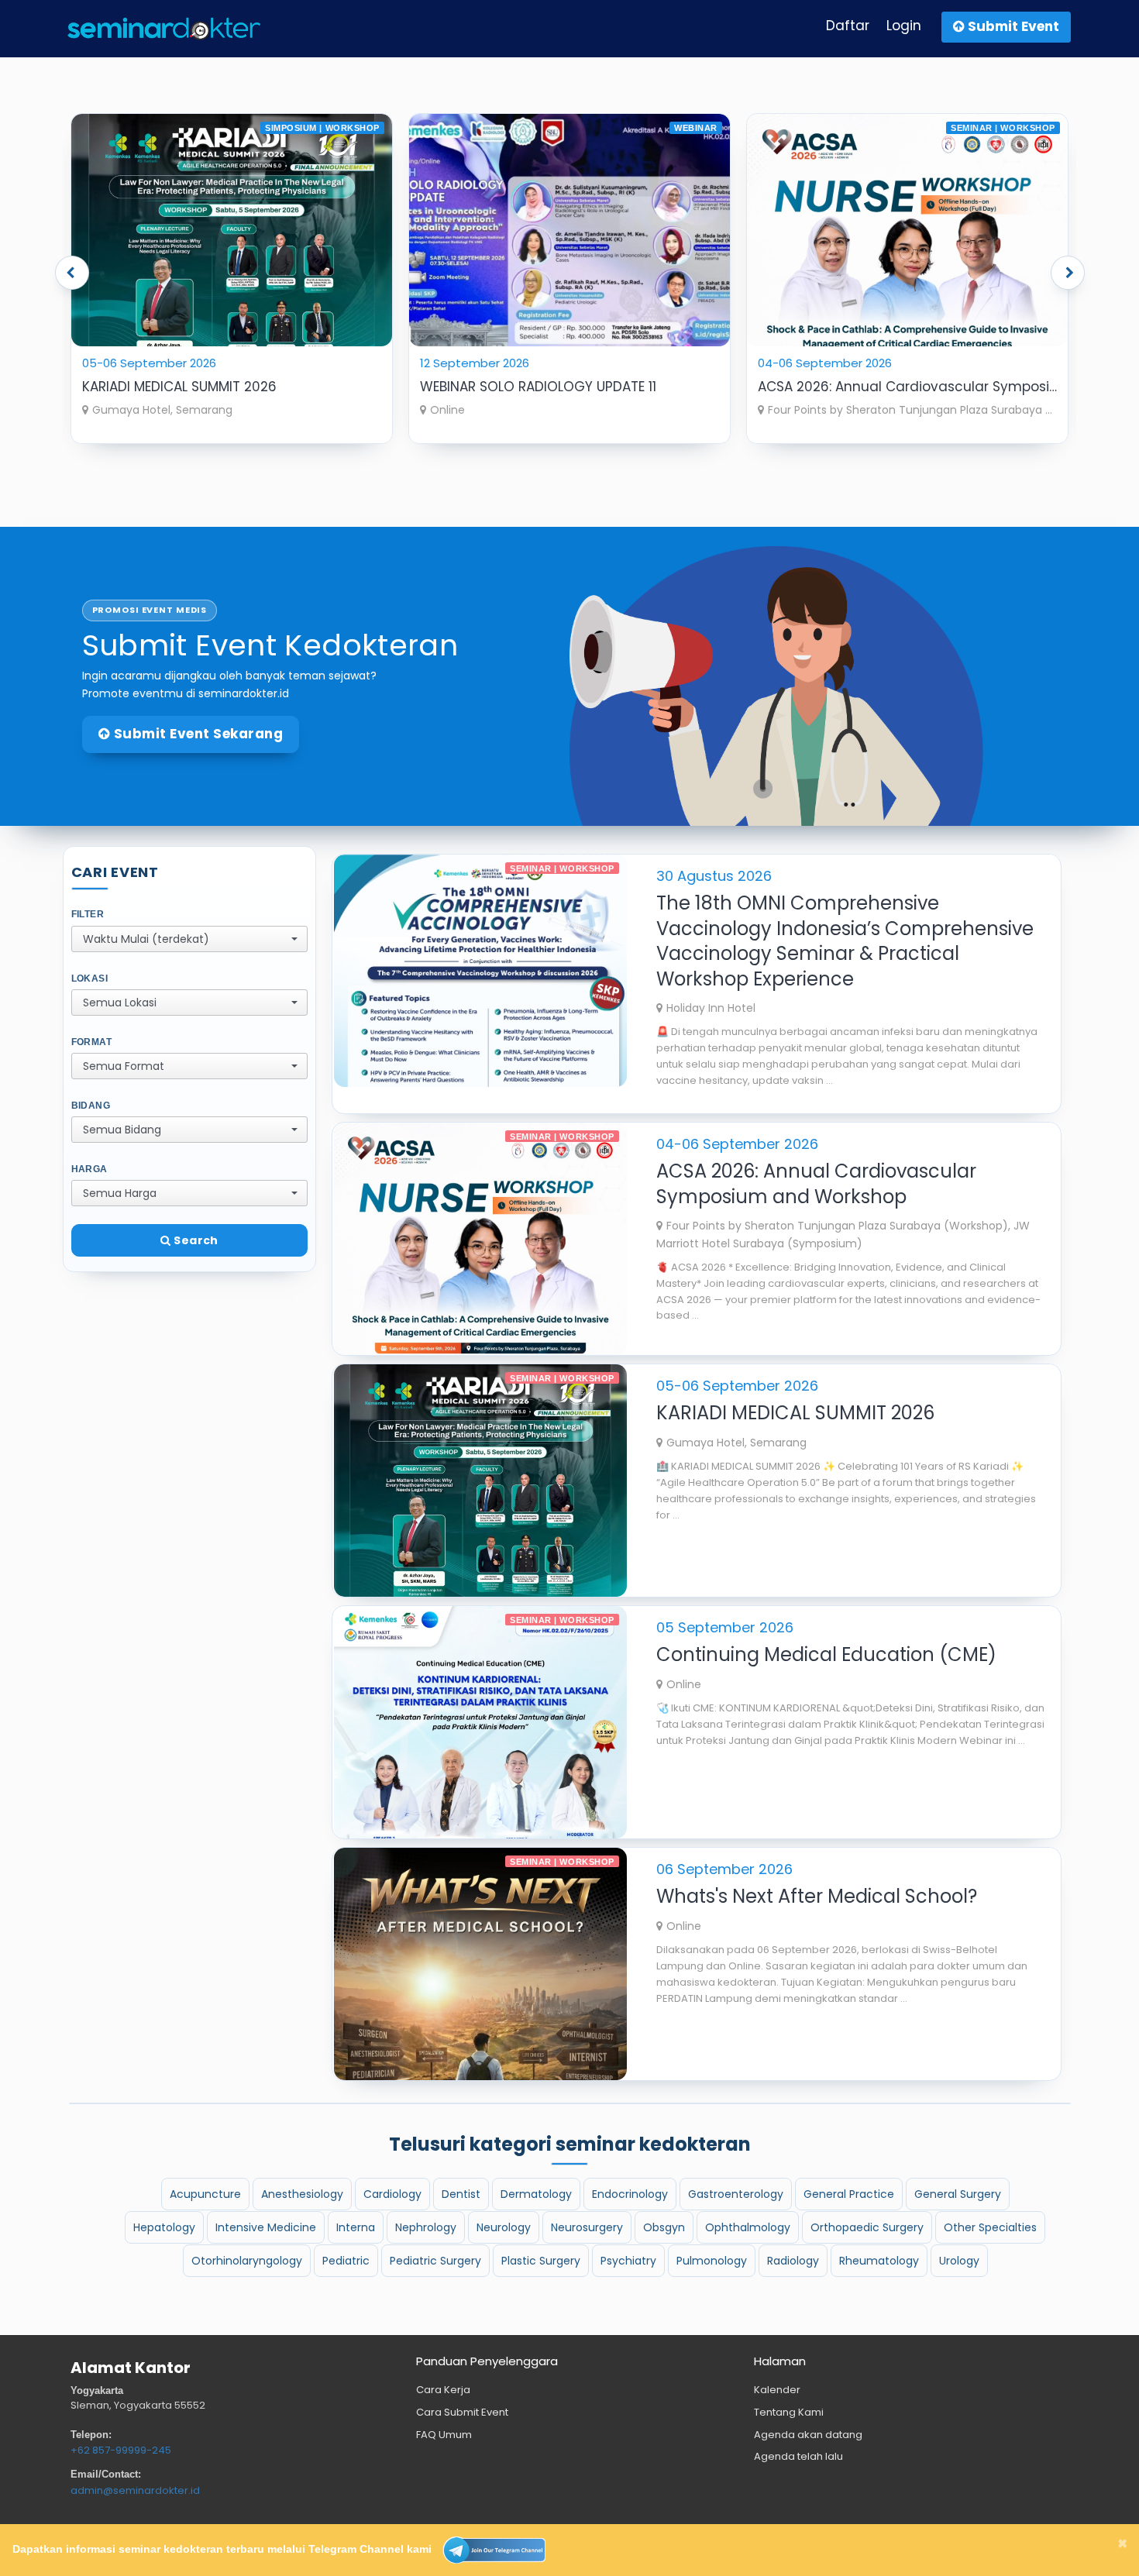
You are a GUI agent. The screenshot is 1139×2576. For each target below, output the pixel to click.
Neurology (504, 2227)
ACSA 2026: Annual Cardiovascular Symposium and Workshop (627, 387)
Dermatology (536, 2194)
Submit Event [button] (1012, 26)
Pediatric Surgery (435, 2261)
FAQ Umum (444, 2435)
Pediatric (346, 2261)
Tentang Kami (789, 2412)
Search (194, 1240)
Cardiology (392, 2194)
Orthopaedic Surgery (867, 2227)
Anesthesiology (302, 2194)
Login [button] (904, 26)
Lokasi (90, 978)
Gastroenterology (736, 2194)
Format (92, 1042)
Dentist (461, 2194)
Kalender (777, 2390)
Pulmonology (712, 2261)
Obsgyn (664, 2227)
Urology (959, 2261)
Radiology (793, 2261)
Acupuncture (205, 2194)
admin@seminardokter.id (135, 2490)
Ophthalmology (748, 2227)
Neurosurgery (587, 2227)
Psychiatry (628, 2261)
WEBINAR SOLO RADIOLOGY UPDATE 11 (200, 387)
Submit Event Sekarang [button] (196, 734)
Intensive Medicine (266, 2227)
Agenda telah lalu (798, 2456)
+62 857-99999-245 (121, 2450)
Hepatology (164, 2227)
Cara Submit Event (462, 2412)
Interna (356, 2227)
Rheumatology (879, 2261)
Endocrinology (630, 2194)
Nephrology (426, 2227)
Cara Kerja (443, 2390)
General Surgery (958, 2194)
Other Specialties (990, 2227)
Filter (88, 914)
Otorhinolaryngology (247, 2261)
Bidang (91, 1106)
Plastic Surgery (541, 2261)
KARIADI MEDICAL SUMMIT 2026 (855, 387)
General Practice (849, 2194)
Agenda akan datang (808, 2435)
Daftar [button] (848, 26)
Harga (89, 1169)
